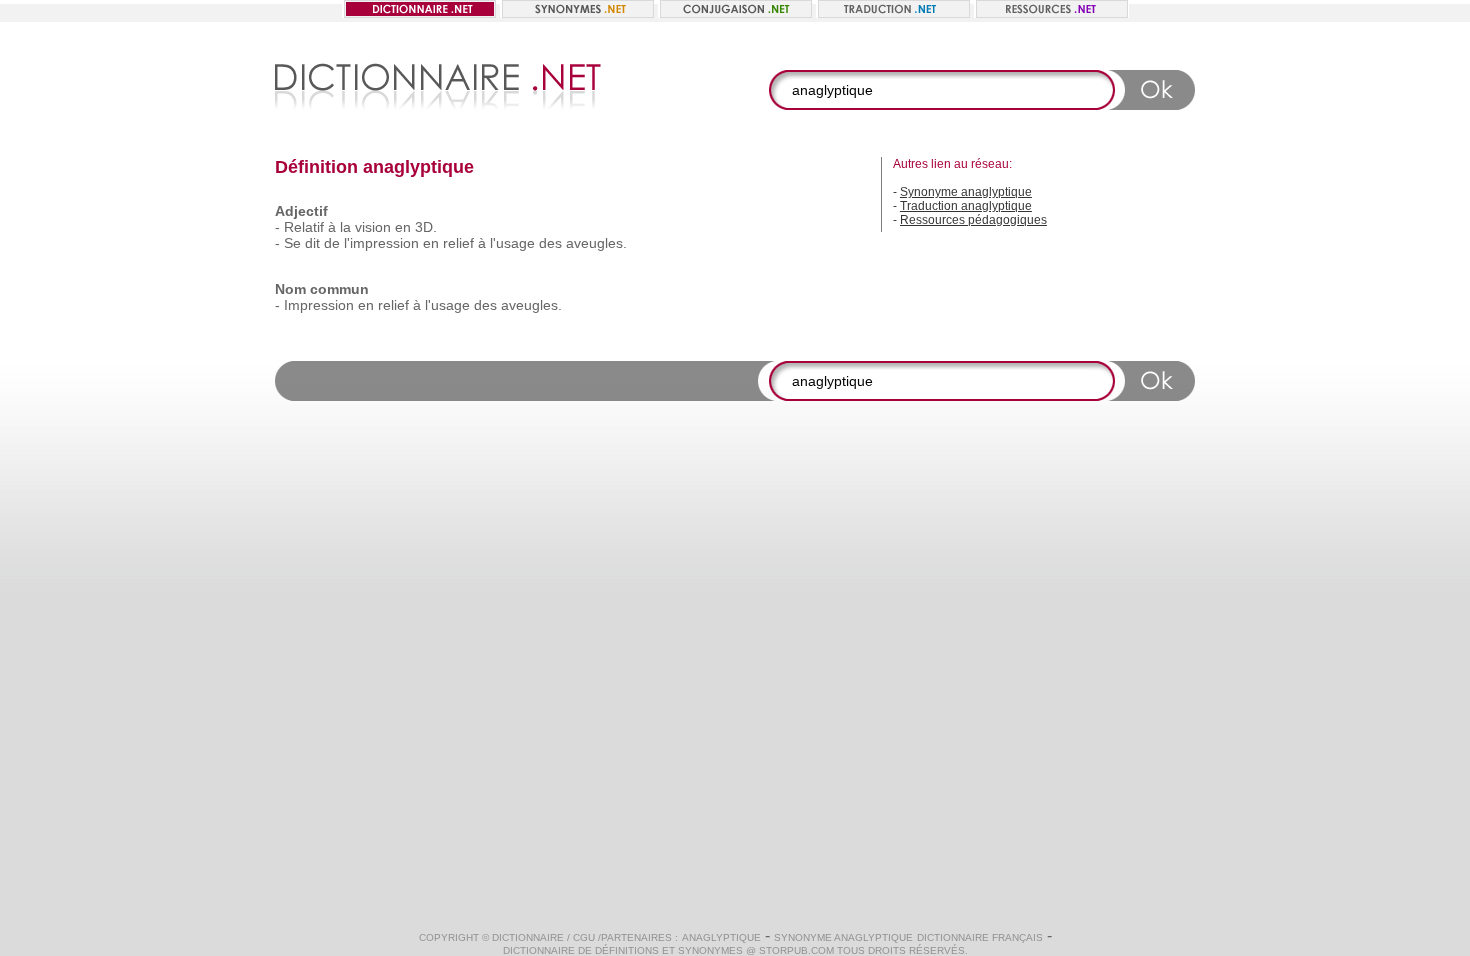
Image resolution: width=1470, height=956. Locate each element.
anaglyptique (721, 937)
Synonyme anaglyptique (966, 192)
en (403, 227)
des (550, 243)
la (345, 227)
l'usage (512, 243)
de (332, 243)
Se (292, 243)
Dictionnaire (528, 937)
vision (373, 227)
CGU (584, 937)
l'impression (381, 243)
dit (312, 243)
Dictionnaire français (980, 937)
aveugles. (596, 243)
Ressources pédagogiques (973, 220)
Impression (319, 305)
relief (458, 243)
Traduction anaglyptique (966, 206)
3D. (426, 227)
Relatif (304, 227)
